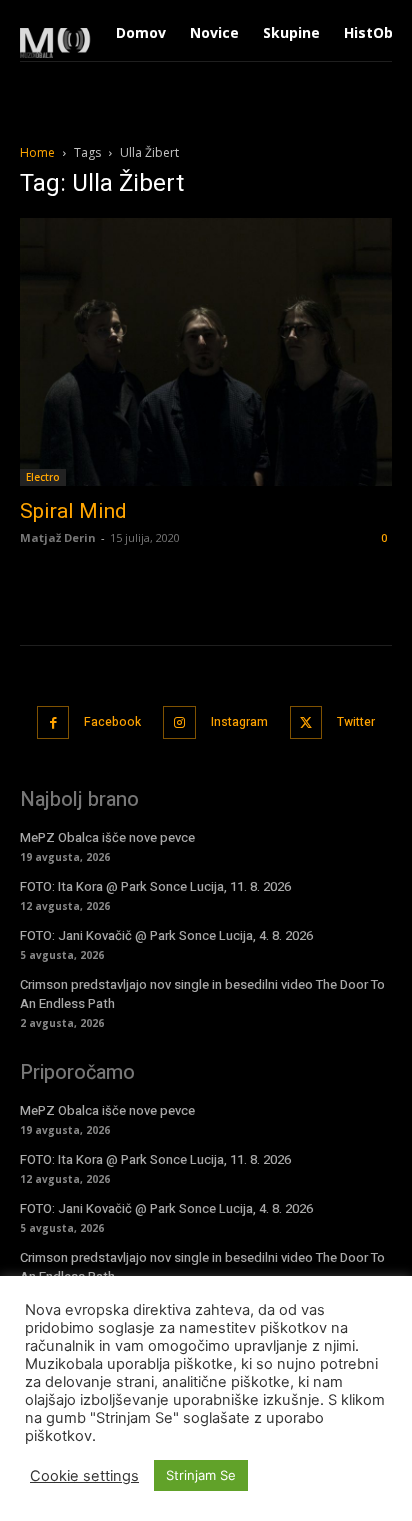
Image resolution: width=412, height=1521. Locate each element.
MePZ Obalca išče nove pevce (107, 837)
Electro (43, 477)
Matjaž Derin (58, 537)
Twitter (356, 722)
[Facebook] (53, 722)
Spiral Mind (73, 511)
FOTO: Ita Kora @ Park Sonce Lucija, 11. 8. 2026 (155, 886)
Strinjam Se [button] (201, 1475)
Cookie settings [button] (84, 1476)
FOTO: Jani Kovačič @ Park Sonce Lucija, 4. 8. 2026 (166, 935)
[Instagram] (179, 722)
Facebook (112, 722)
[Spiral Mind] (206, 352)
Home (37, 152)
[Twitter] (306, 722)
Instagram (239, 722)
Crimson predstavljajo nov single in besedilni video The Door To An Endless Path (202, 1266)
